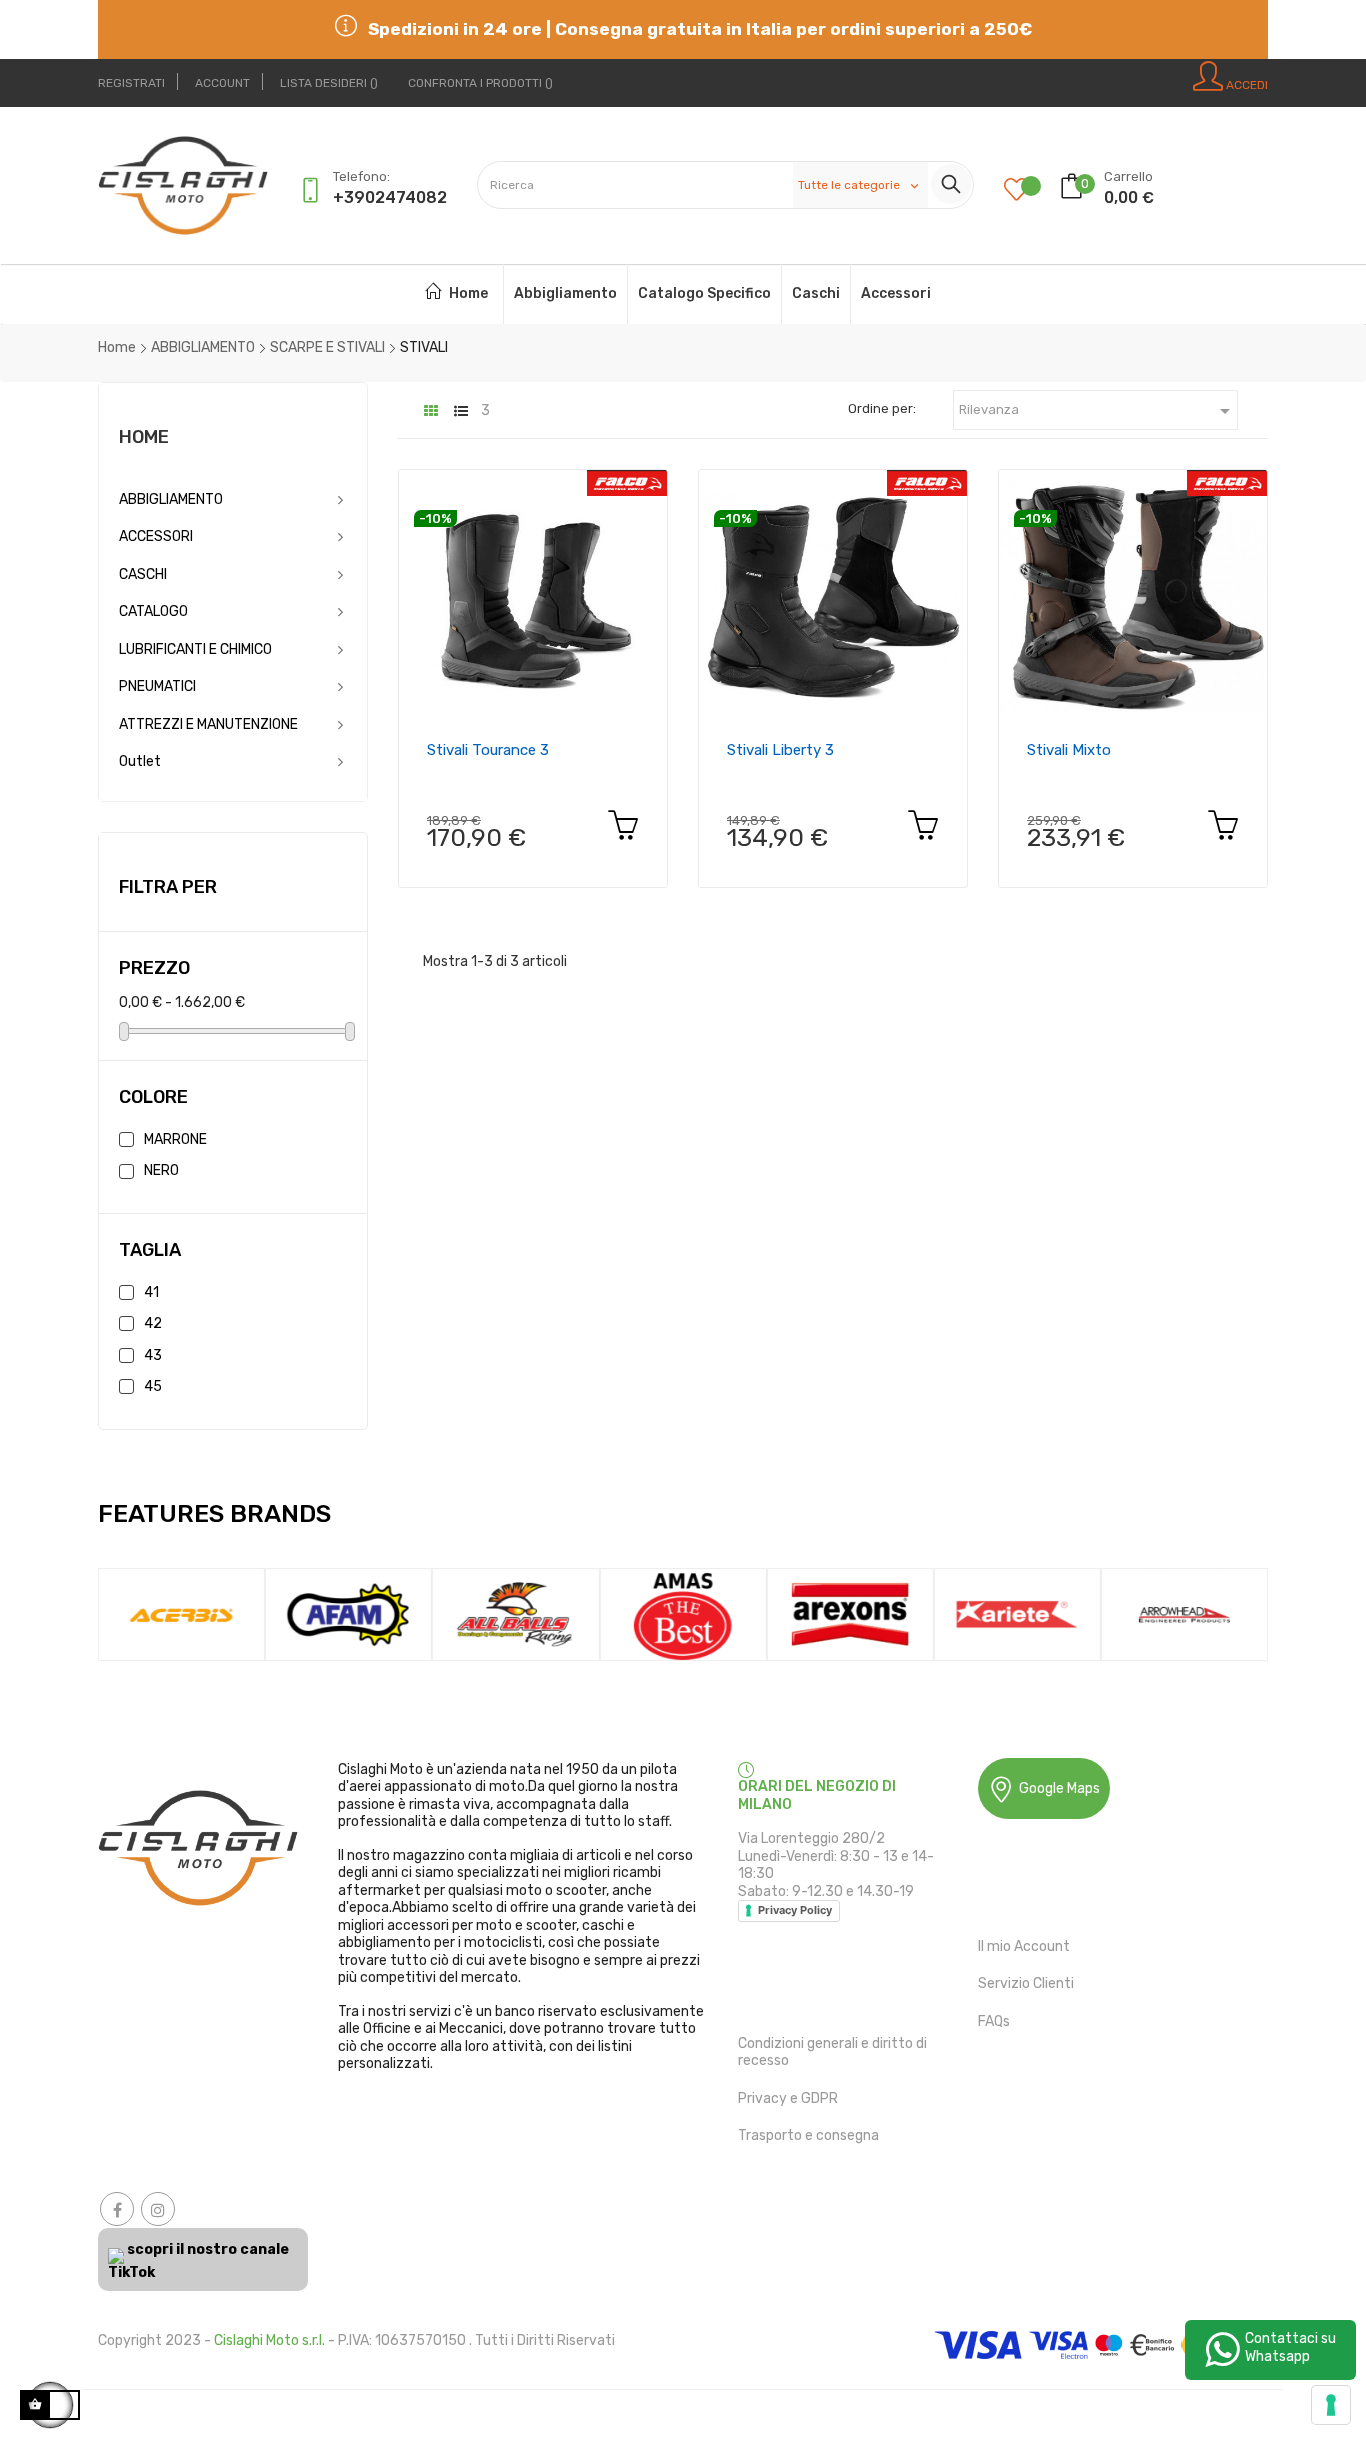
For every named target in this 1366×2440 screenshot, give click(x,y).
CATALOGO (153, 611)
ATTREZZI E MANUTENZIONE (208, 724)
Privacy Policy (795, 1910)
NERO (161, 1170)
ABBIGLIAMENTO (171, 499)
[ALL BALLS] (515, 1613)
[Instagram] (158, 2209)
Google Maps (1059, 1788)
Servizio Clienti (1026, 1983)
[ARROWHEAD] (1184, 1613)
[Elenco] (460, 411)
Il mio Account (1024, 1946)
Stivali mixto (1069, 750)
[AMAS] (682, 1613)
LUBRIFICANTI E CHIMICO (195, 649)
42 (153, 1323)
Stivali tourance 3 (488, 750)
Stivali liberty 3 (780, 750)
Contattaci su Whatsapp (1290, 2347)
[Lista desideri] (1031, 191)
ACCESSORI (156, 536)
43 (153, 1355)
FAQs (994, 2021)
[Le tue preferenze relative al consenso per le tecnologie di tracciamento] (1331, 2405)
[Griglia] (430, 411)
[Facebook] (117, 2209)
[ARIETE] (1017, 1613)
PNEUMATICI (157, 686)
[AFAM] (348, 1613)
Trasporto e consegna (808, 2135)
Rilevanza (1098, 411)
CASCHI (143, 574)
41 (151, 1292)
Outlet (140, 761)
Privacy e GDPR (788, 2098)
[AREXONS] (849, 1613)
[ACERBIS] (181, 1613)
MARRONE (175, 1139)
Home (144, 437)
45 (153, 1386)
